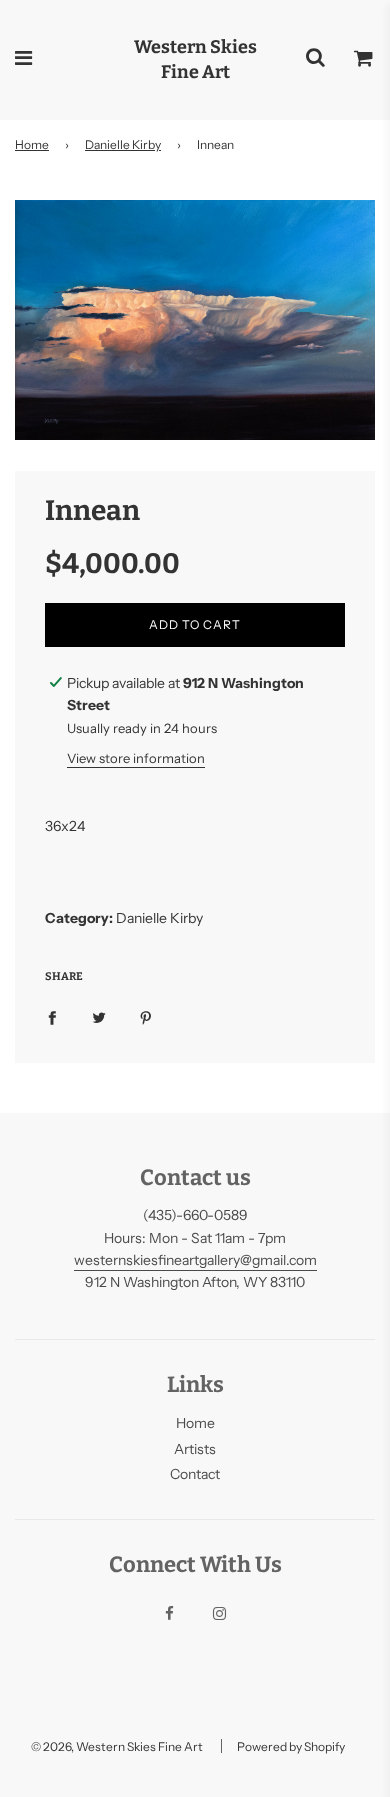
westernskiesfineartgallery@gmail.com (195, 1260)
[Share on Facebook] (52, 1016)
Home (32, 144)
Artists (195, 1449)
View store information (136, 758)
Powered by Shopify (291, 1746)
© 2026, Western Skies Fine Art (117, 1746)
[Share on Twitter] (99, 1016)
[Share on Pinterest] (146, 1016)
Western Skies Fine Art (195, 59)
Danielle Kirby (123, 144)
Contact (195, 1474)
